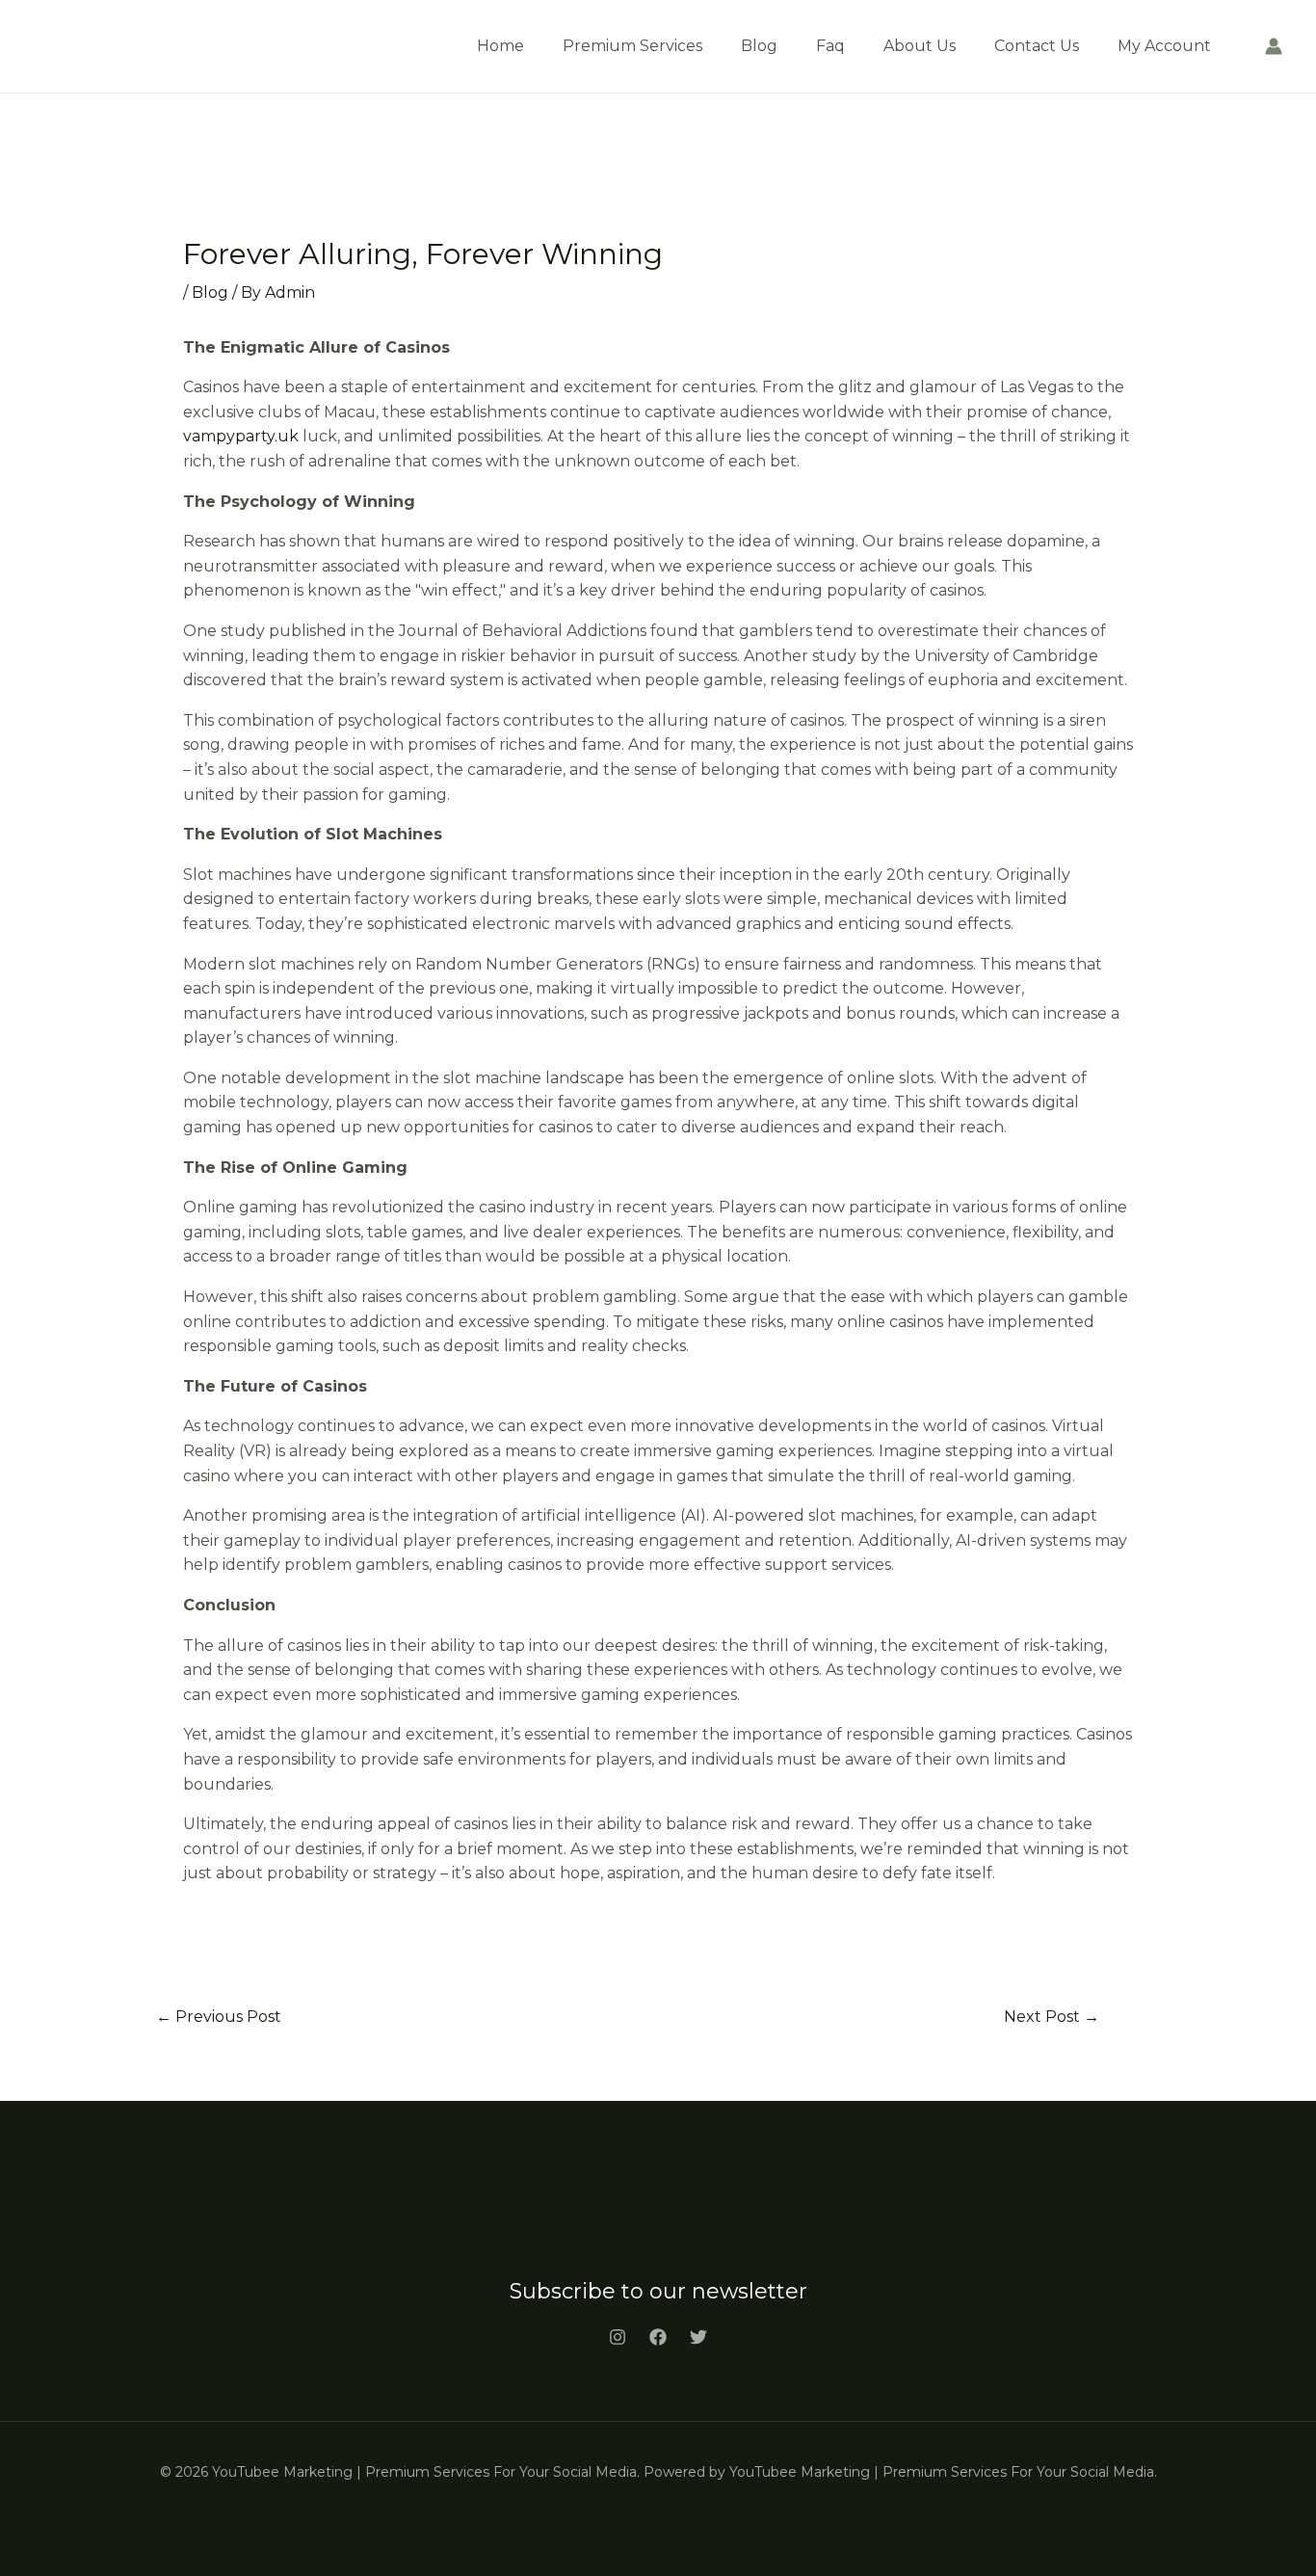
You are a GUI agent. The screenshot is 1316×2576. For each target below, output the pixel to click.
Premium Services (632, 46)
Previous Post (219, 2017)
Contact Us (1037, 46)
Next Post (1052, 2017)
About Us (920, 46)
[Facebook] (658, 2337)
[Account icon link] (1274, 46)
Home (500, 46)
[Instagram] (618, 2337)
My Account (1164, 46)
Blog (759, 46)
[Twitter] (698, 2337)
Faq (830, 46)
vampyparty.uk (241, 436)
